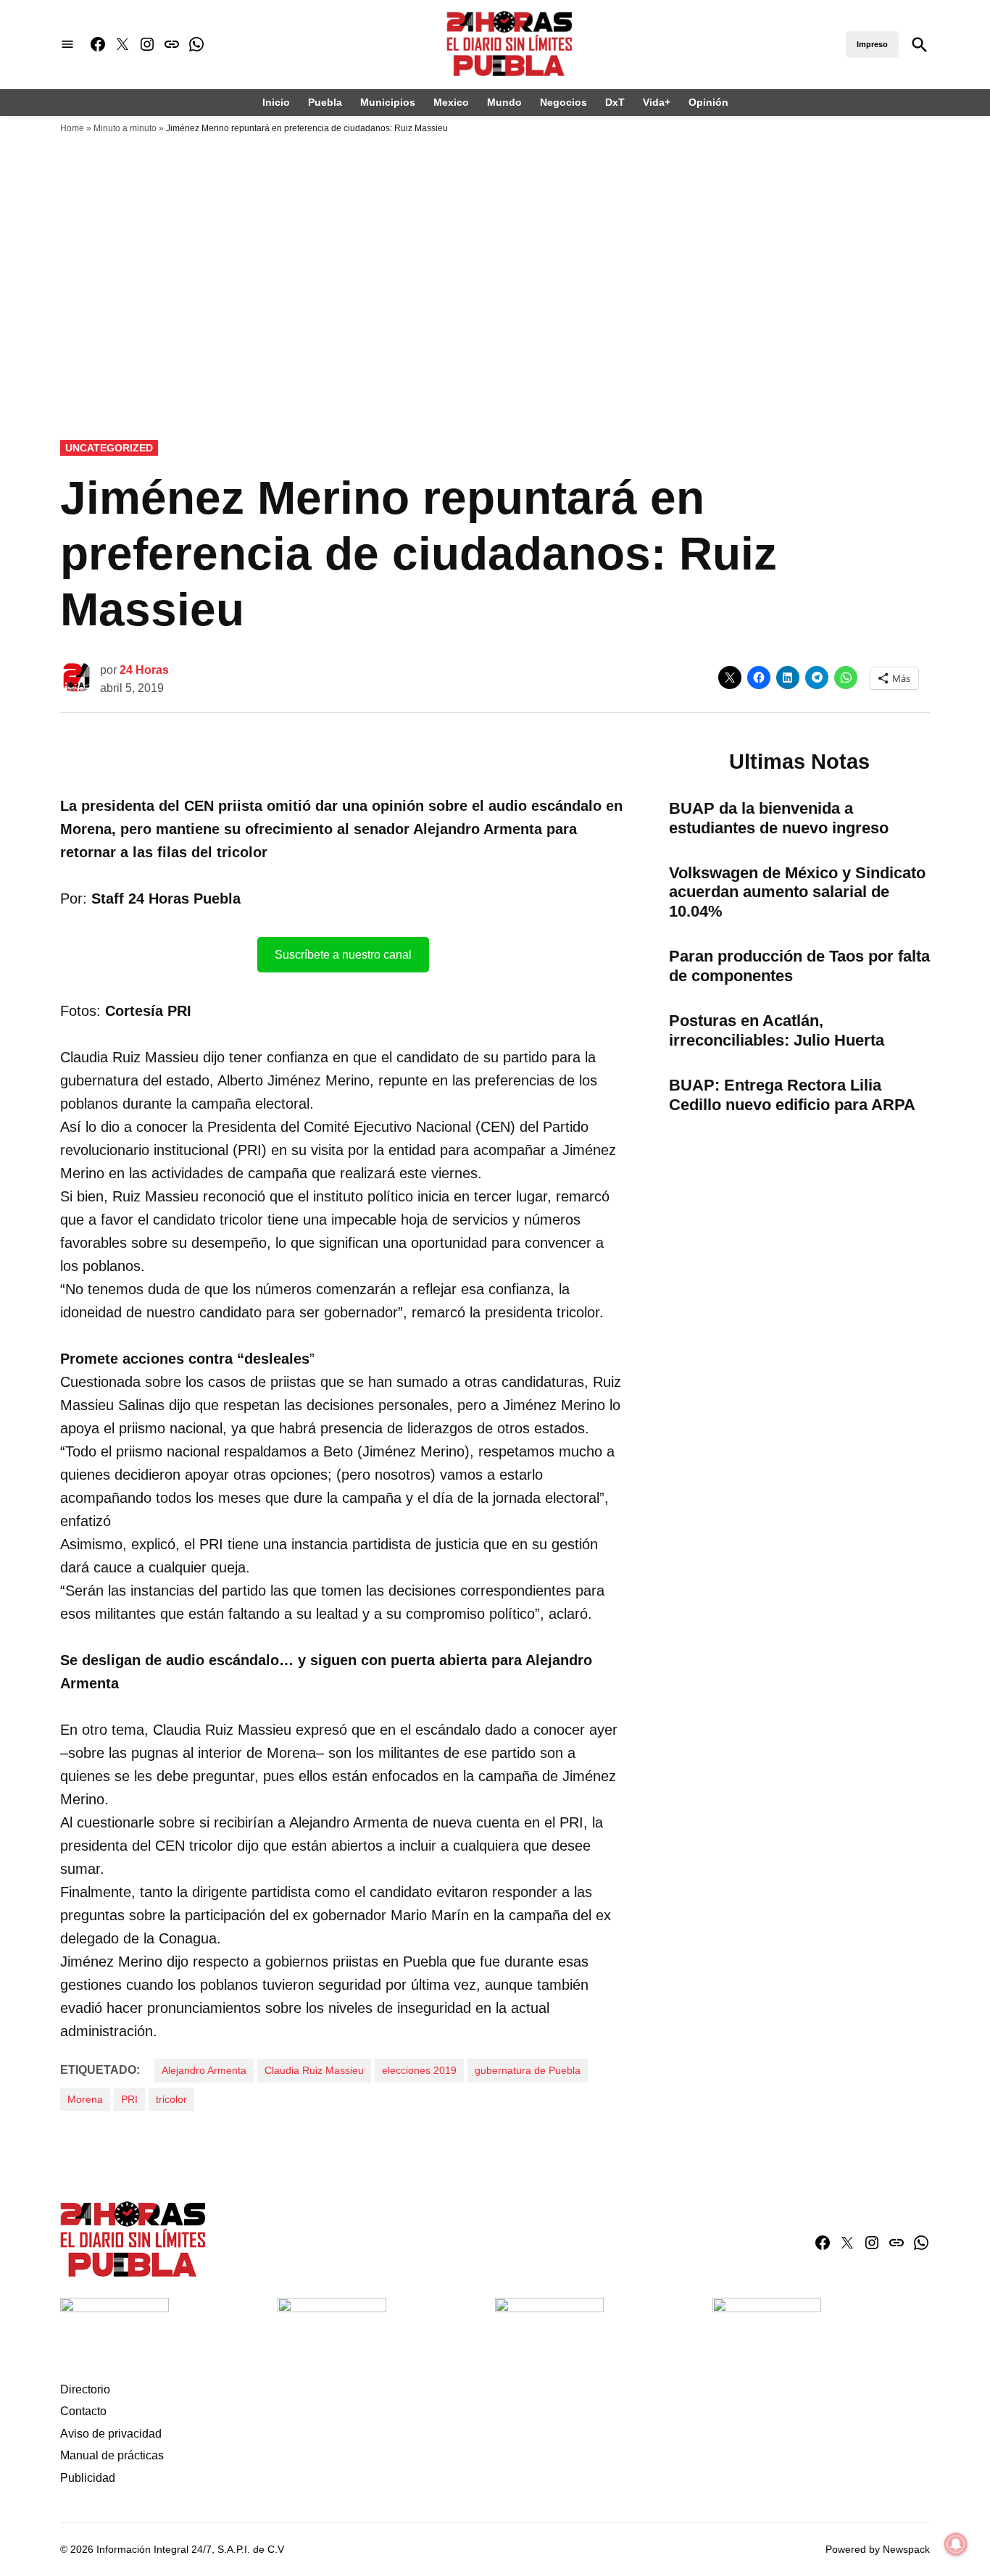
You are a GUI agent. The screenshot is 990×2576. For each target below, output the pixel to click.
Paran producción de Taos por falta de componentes (799, 966)
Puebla (325, 102)
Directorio (85, 2389)
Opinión (708, 102)
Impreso (872, 44)
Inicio (276, 102)
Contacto (83, 2411)
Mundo (504, 102)
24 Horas (144, 670)
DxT (615, 102)
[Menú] (67, 45)
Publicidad (88, 2478)
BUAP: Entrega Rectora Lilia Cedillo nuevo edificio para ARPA (792, 1095)
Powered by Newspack (878, 2549)
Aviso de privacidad (111, 2434)
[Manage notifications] (956, 2544)
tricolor (171, 2099)
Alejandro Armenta (204, 2070)
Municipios (388, 102)
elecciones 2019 (419, 2070)
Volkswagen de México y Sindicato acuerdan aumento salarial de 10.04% (797, 892)
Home (72, 128)
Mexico (451, 102)
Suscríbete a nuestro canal (343, 955)
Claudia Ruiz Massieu (314, 2070)
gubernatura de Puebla (528, 2070)
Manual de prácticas (112, 2455)
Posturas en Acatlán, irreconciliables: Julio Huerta (777, 1030)
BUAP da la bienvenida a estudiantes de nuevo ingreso (779, 818)
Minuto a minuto (125, 128)
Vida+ (657, 102)
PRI (129, 2099)
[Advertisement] (495, 250)
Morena (85, 2099)
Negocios (563, 102)
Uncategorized (109, 448)
